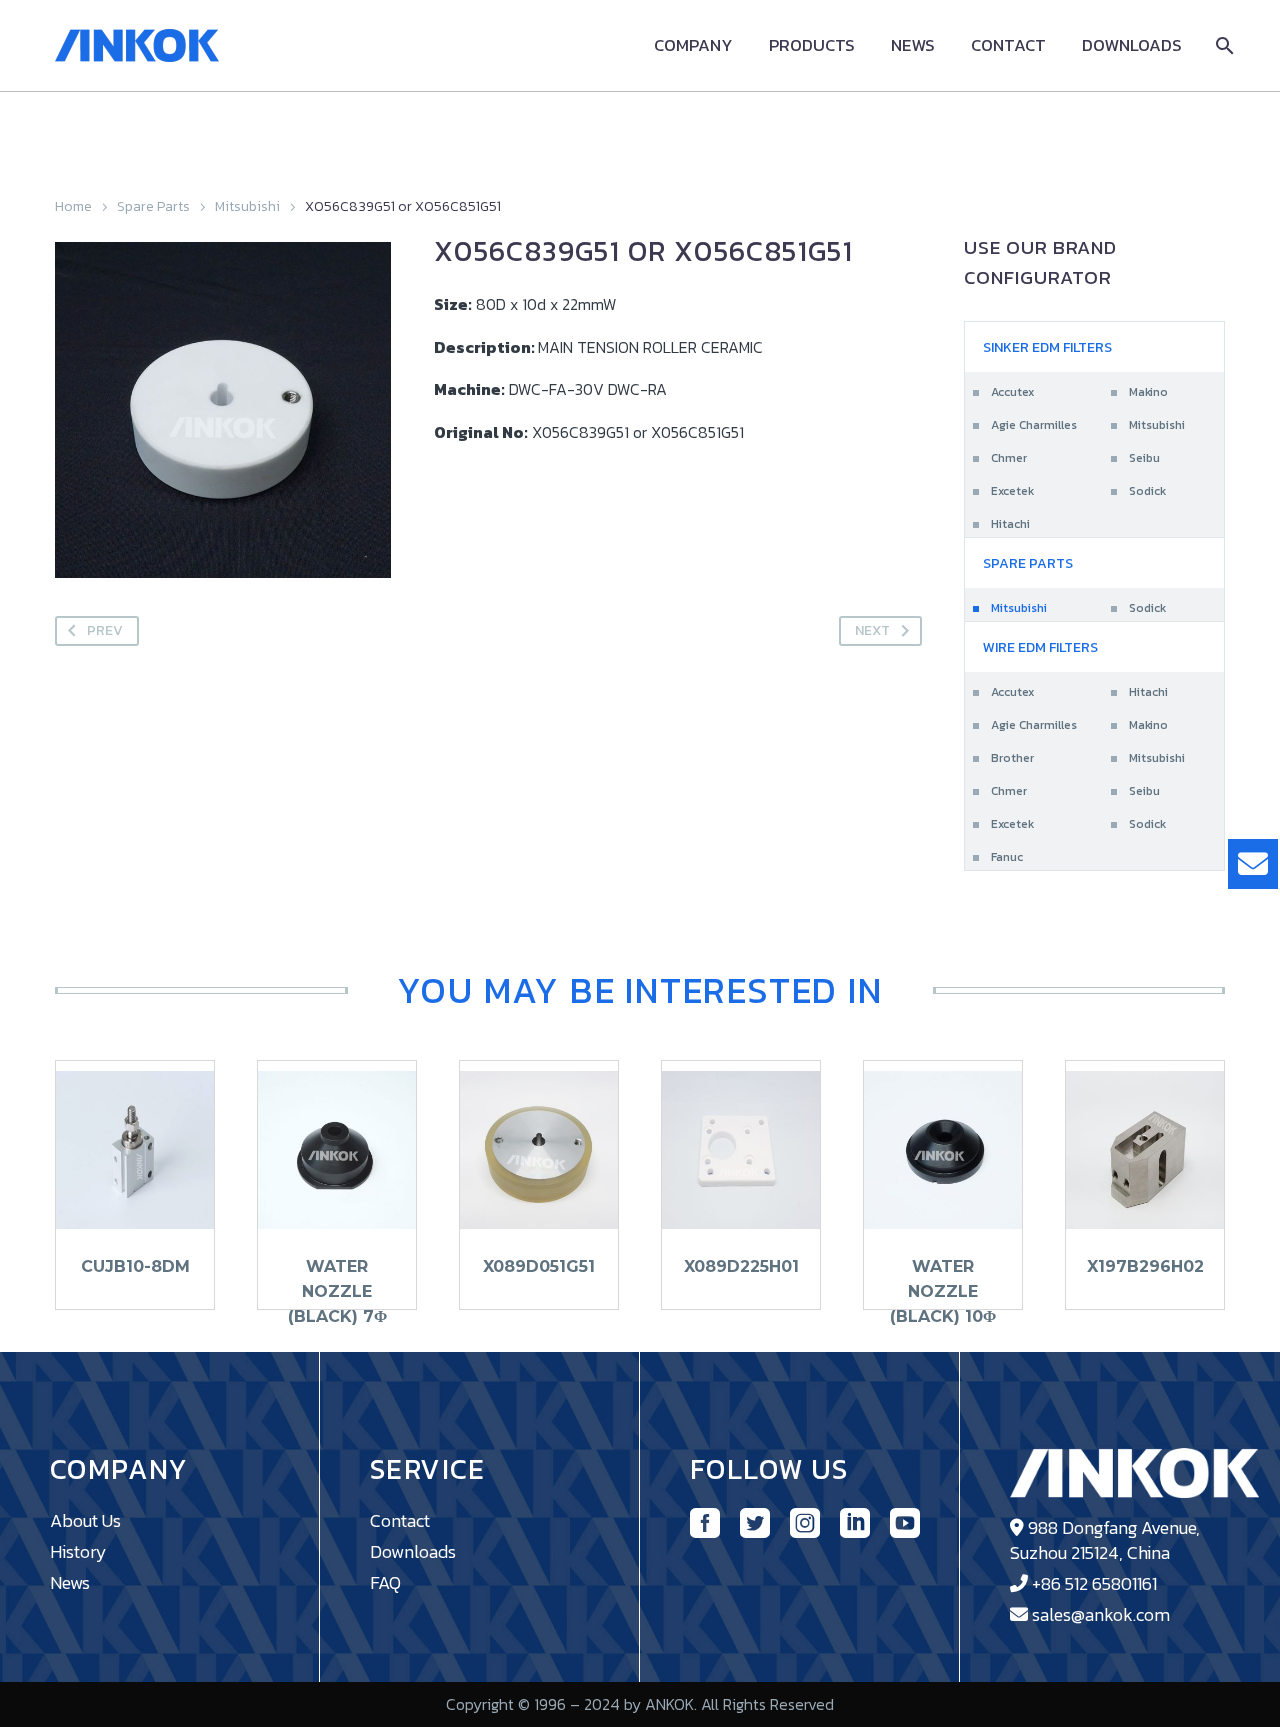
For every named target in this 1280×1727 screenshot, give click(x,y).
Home (73, 206)
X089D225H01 (741, 1266)
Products (812, 45)
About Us (85, 1520)
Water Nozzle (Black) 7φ (337, 1291)
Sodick (1147, 491)
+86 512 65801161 (1094, 1583)
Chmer (1009, 458)
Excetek (1012, 491)
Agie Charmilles (1034, 425)
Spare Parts (153, 206)
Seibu (1144, 458)
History (78, 1551)
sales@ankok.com (1101, 1614)
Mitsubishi (247, 206)
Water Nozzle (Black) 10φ (943, 1291)
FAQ (385, 1582)
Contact (1008, 45)
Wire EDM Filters (1040, 647)
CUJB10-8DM (135, 1266)
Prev (105, 630)
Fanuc (1007, 857)
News (913, 45)
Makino (1148, 392)
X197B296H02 (1145, 1266)
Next (872, 630)
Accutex (1012, 392)
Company (693, 45)
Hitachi (1010, 524)
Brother (1012, 758)
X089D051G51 (539, 1266)
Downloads (1132, 45)
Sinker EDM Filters (1047, 347)
